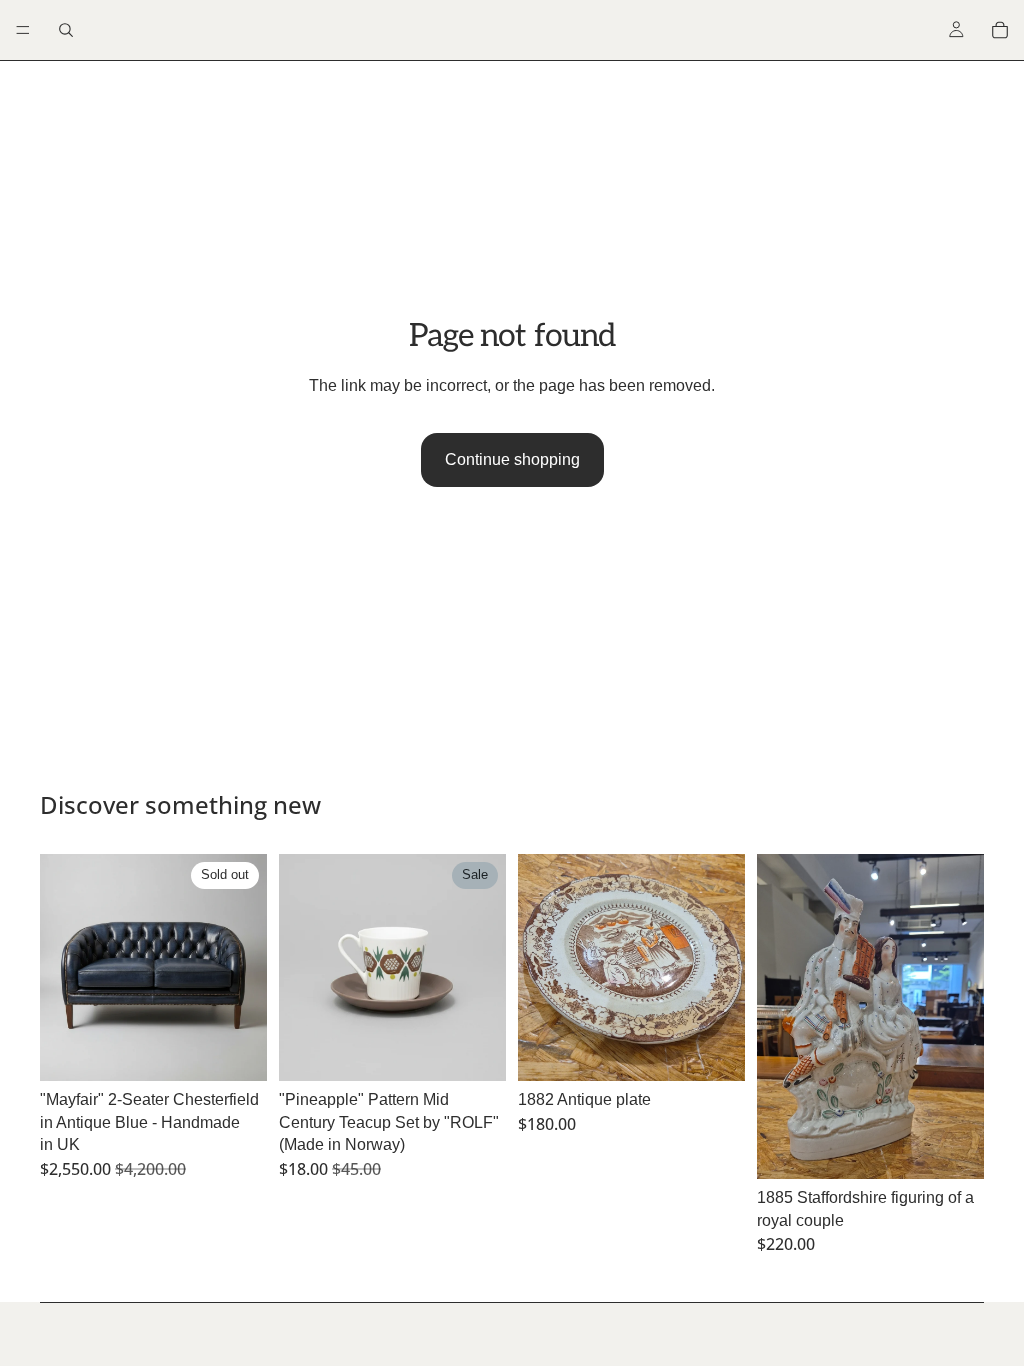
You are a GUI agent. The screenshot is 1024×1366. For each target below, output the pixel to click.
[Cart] (1000, 30)
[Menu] (23, 30)
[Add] (475, 1051)
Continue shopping (512, 459)
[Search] (66, 30)
